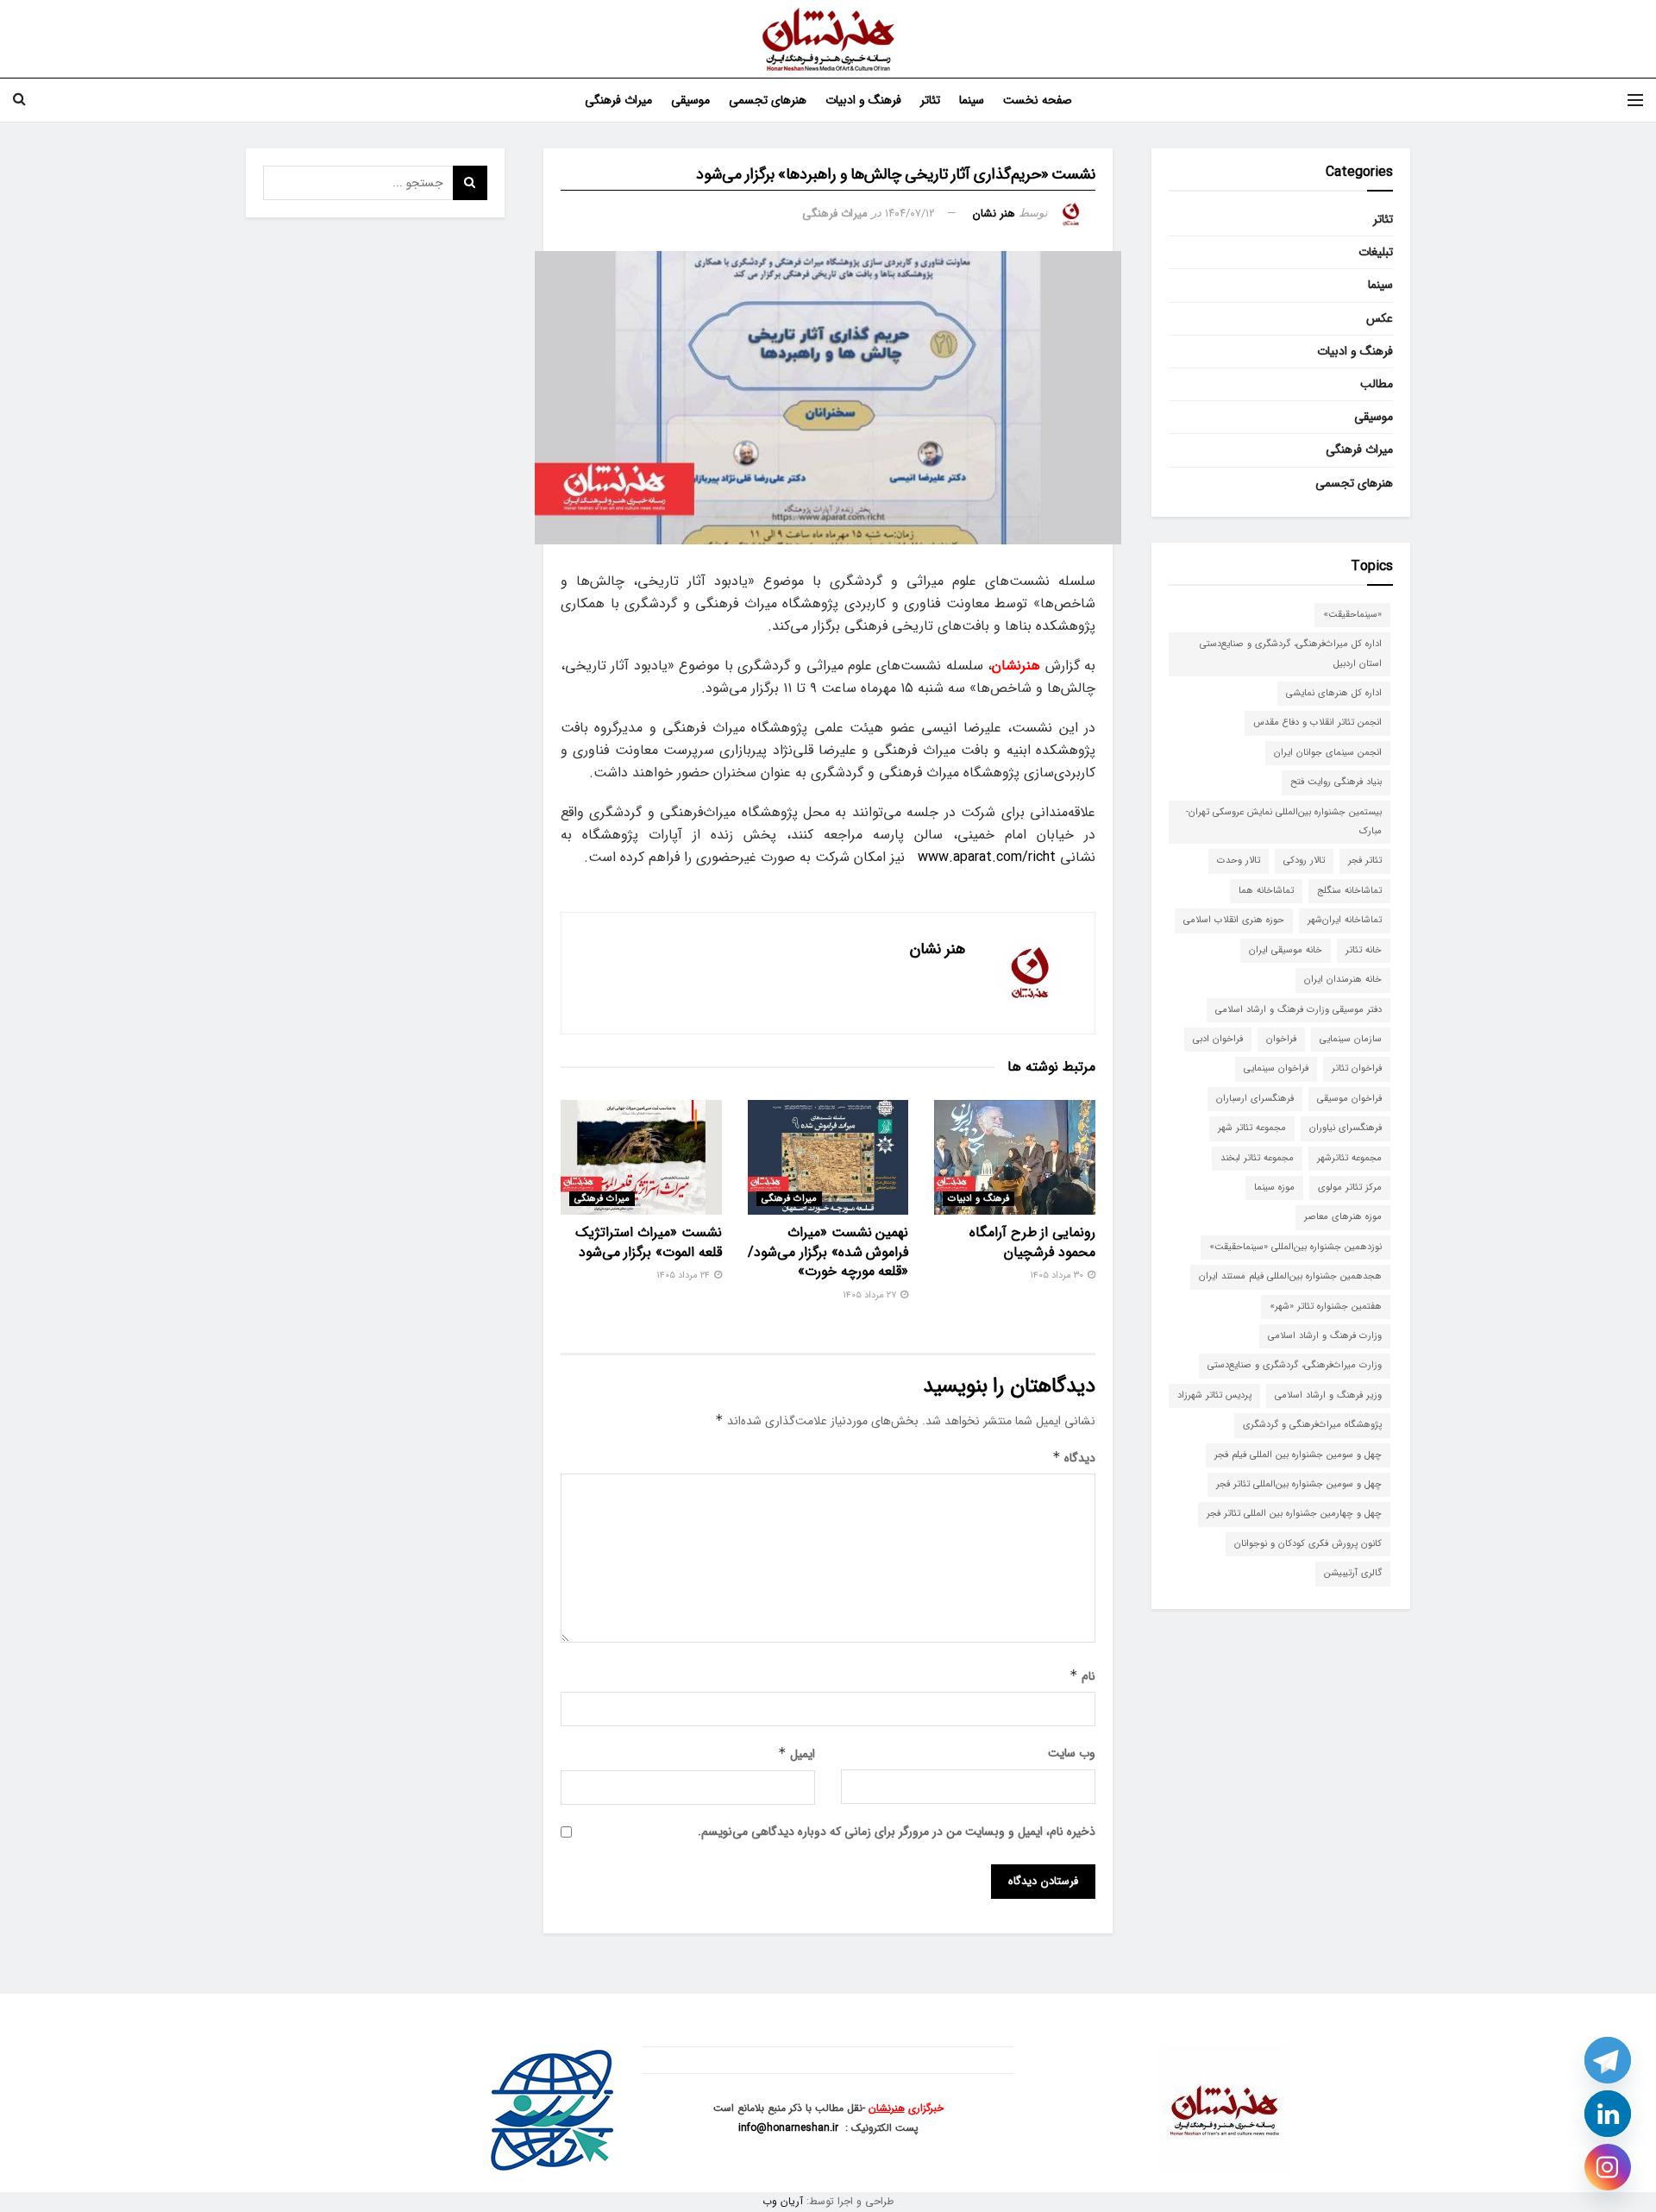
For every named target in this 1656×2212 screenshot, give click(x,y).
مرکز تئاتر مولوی (1350, 1188)
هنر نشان (994, 214)
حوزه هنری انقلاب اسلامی (1234, 920)
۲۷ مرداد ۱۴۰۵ (871, 1295)
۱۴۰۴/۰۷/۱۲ (910, 214)
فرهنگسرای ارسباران (1255, 1099)
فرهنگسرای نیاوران (1345, 1128)
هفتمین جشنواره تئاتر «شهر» (1326, 1307)
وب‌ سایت (1072, 1753)
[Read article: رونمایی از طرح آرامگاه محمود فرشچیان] (1015, 1157)
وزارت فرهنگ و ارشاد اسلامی (1325, 1336)
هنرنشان (887, 2108)
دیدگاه (1074, 1458)
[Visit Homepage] (828, 39)
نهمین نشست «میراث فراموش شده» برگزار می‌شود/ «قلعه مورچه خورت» (828, 1252)
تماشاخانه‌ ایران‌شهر (1345, 920)
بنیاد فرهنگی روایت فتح (1336, 782)
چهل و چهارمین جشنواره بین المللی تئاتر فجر (1294, 1514)
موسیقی (690, 100)
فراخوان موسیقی (1349, 1099)
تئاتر (930, 100)
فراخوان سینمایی (1276, 1068)
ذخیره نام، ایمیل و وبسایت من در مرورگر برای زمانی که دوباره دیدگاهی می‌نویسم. (897, 1832)
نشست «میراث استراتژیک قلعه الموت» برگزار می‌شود (648, 1242)
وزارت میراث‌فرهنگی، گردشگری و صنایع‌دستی (1295, 1365)
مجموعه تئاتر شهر (1252, 1128)
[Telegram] (1608, 2060)
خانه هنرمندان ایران (1343, 980)
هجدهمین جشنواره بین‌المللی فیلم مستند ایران (1290, 1276)
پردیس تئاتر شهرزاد (1214, 1395)
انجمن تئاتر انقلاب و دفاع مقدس (1317, 723)
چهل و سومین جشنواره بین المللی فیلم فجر (1298, 1455)
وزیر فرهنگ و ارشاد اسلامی (1328, 1395)
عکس (1380, 318)
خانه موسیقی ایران (1286, 950)
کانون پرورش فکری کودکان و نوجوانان (1308, 1544)
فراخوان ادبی (1218, 1039)
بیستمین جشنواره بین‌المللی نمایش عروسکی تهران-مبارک (1284, 822)
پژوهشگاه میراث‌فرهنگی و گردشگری (1312, 1425)
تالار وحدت (1239, 861)
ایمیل (797, 1754)
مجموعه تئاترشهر (1349, 1158)
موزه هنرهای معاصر (1343, 1217)
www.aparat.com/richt (987, 857)
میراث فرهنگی (618, 100)
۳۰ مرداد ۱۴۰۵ (1058, 1276)
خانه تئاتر (1364, 950)
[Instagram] (1608, 2167)
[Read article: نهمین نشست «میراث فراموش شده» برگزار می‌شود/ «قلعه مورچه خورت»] (828, 1157)
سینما (972, 100)
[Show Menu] (1635, 100)
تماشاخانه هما (1266, 891)
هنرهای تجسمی (768, 100)
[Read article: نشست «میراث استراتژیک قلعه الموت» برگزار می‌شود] (641, 1157)
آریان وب (783, 2201)
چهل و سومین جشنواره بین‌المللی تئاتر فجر (1299, 1484)
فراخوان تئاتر (1357, 1068)
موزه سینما (1274, 1188)
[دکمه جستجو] (19, 100)
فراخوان (1281, 1039)
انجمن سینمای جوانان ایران (1328, 753)
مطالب (1377, 384)
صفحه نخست (1038, 100)
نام (1082, 1676)
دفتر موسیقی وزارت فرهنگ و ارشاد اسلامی (1298, 1010)
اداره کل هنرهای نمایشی (1334, 693)
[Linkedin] (1608, 2114)
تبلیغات (1376, 252)
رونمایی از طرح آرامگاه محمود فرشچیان (1032, 1242)
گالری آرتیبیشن (1353, 1573)
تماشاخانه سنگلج (1349, 891)
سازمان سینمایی (1351, 1039)
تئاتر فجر (1365, 861)
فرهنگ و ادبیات (863, 100)
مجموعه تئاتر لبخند (1257, 1158)
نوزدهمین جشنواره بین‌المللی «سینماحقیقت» (1295, 1247)
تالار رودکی (1304, 861)
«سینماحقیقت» (1352, 615)
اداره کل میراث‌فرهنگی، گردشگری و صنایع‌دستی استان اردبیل (1291, 654)
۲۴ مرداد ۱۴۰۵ (684, 1276)
